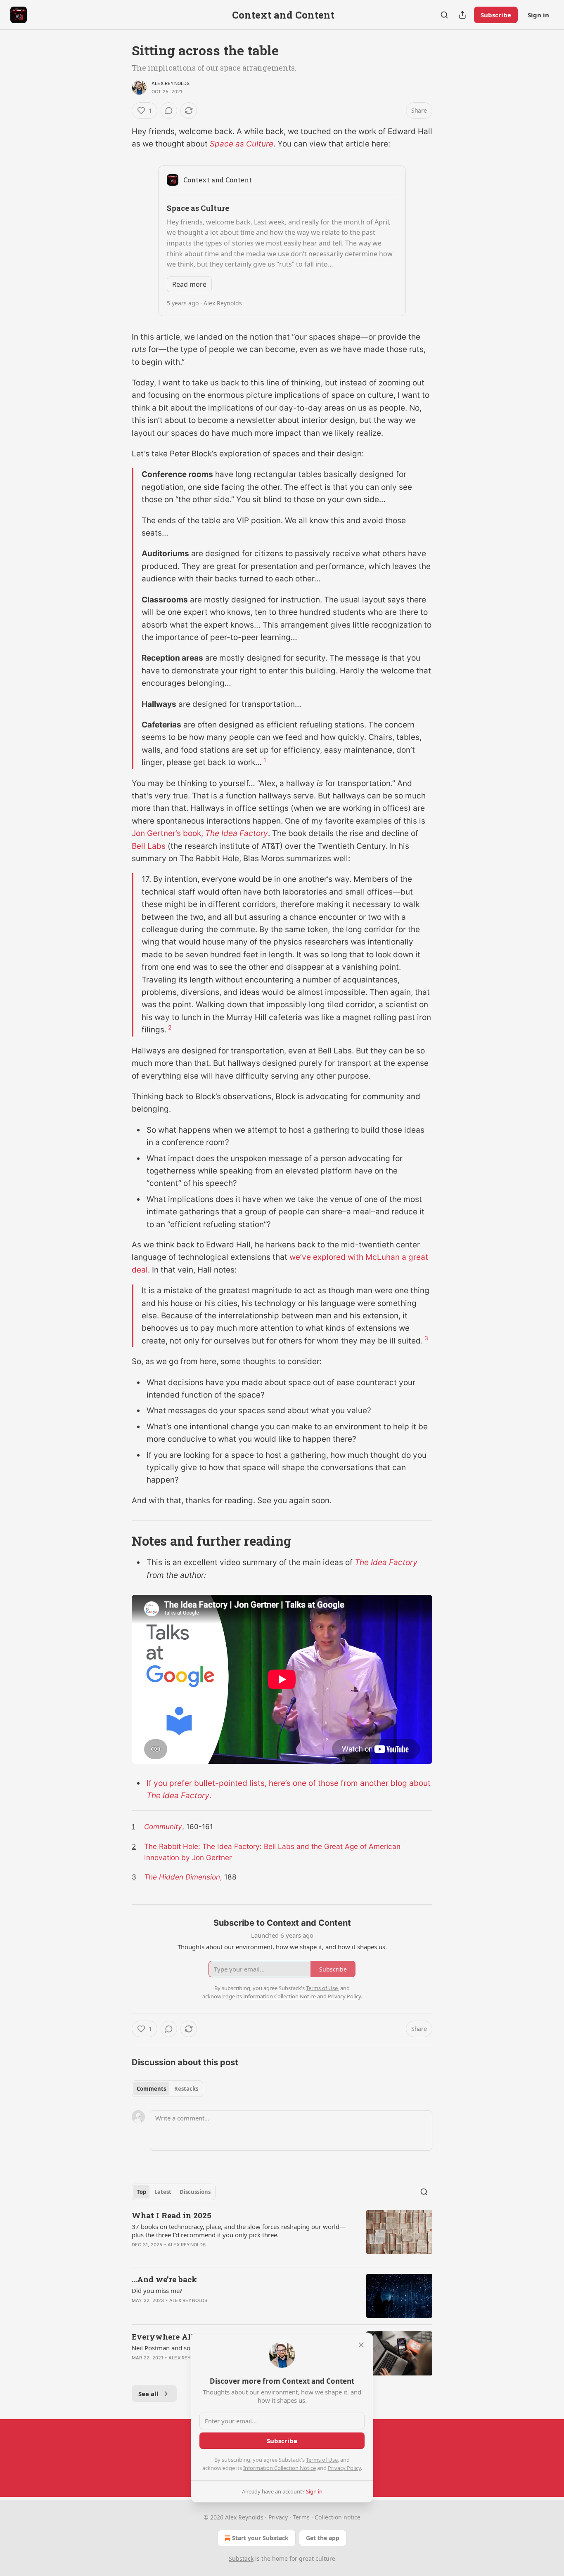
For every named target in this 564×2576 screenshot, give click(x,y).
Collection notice (338, 2517)
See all (148, 2394)
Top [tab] (141, 2192)
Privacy (278, 2517)
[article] (282, 2235)
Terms (301, 2517)
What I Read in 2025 (172, 2215)
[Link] (120, 1541)
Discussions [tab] (195, 2192)
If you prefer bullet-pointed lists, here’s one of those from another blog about (289, 1783)
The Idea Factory (237, 833)
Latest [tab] (163, 2192)
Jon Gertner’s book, (168, 833)
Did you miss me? (157, 2290)
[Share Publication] (462, 15)
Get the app (323, 2538)
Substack (241, 2558)
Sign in (538, 15)
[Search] (444, 15)
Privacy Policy (344, 2468)
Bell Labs (149, 846)
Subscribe (496, 15)
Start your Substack (260, 2538)
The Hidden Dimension (182, 1877)
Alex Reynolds (171, 83)
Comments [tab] (151, 2089)
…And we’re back (164, 2279)
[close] (361, 2345)
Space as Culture (242, 144)
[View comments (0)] (169, 111)
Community (163, 1826)
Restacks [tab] (186, 2089)
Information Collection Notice (280, 2468)
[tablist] (167, 2089)
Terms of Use (322, 2460)
